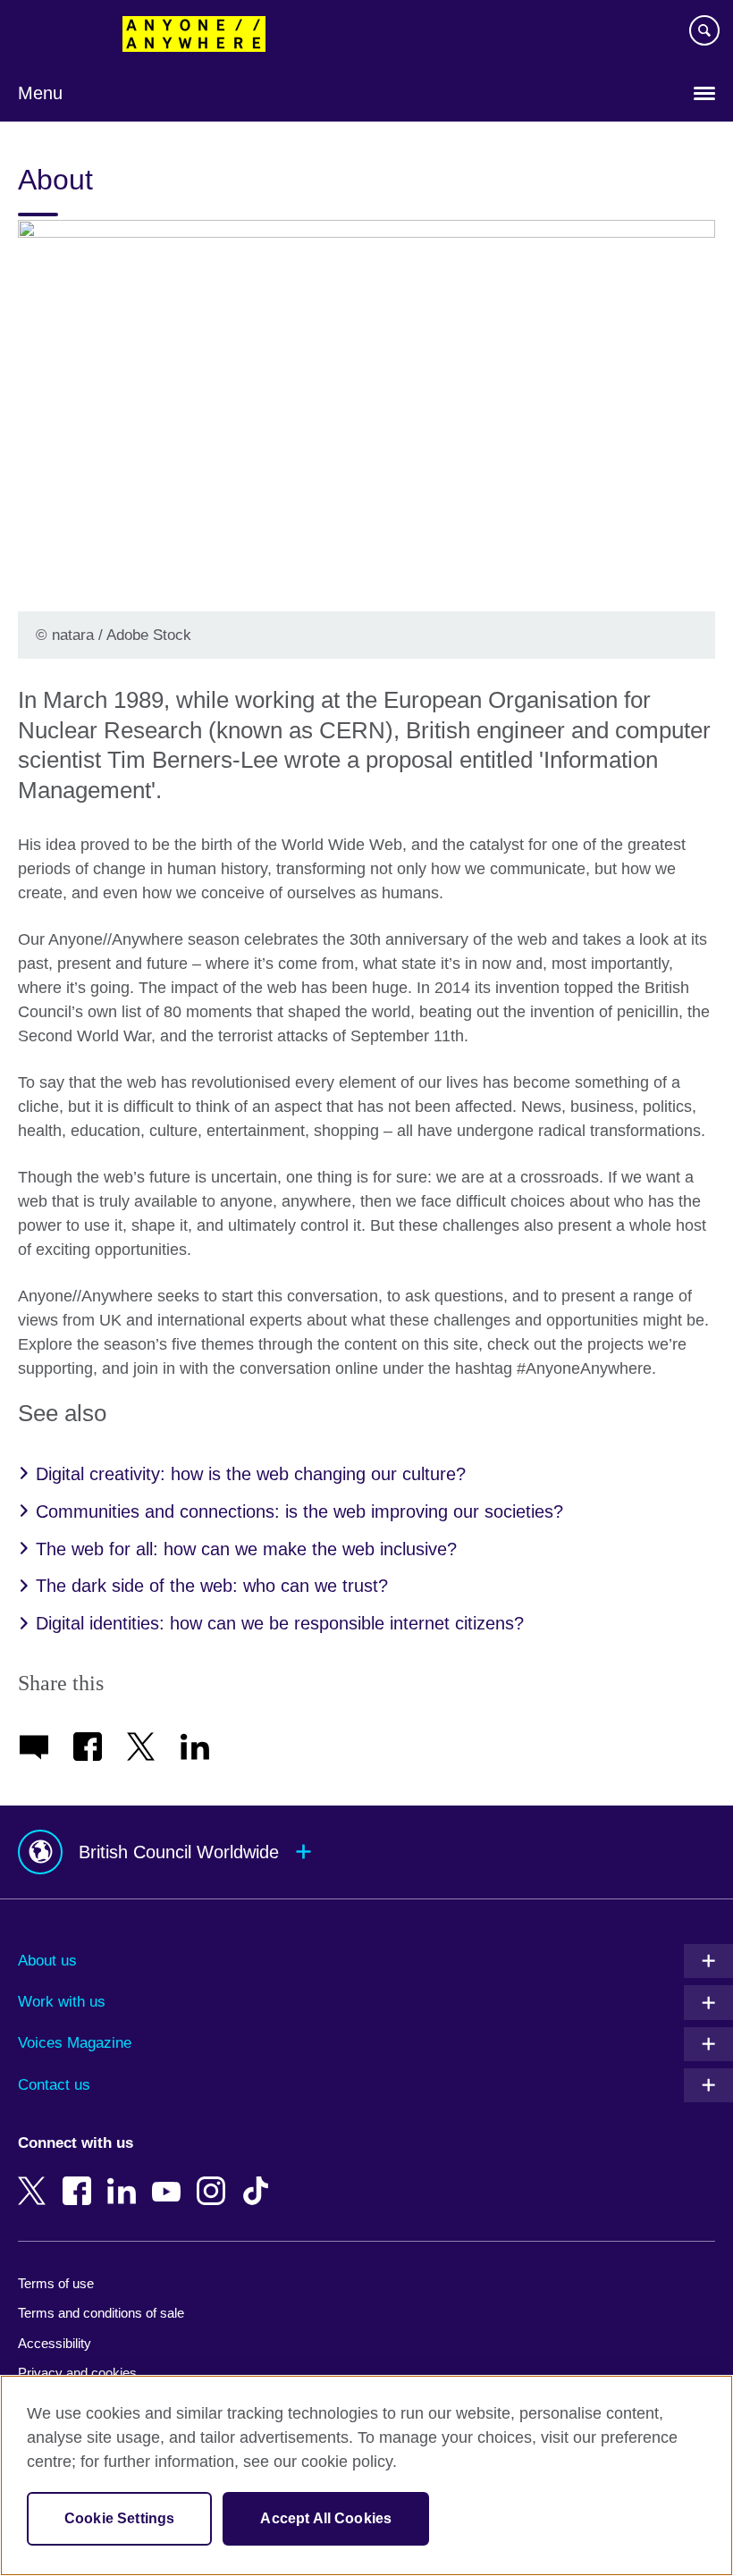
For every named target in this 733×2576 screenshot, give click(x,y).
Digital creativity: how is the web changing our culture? (251, 1474)
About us (47, 1961)
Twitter (36, 2178)
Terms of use (56, 2283)
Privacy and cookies (77, 2373)
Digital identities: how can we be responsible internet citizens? (280, 1623)
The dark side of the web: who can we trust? (212, 1586)
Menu (40, 93)
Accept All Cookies (326, 2518)
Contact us (54, 2085)
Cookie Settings (119, 2518)
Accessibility (55, 2343)
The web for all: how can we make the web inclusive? (246, 1549)
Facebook (80, 2178)
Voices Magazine (75, 2043)
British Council (63, 33)
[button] (366, 1852)
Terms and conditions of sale (101, 2313)
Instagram (215, 2178)
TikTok (259, 2178)
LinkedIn (125, 2178)
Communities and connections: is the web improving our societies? (299, 1511)
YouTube (170, 2178)
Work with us (62, 2002)
